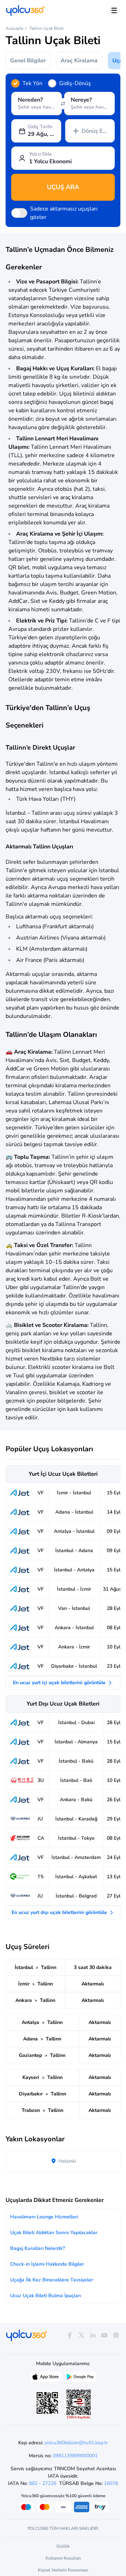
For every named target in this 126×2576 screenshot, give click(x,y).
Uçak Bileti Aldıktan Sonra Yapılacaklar (54, 2233)
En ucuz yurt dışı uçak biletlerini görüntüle (60, 1912)
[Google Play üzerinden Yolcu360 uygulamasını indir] (80, 2378)
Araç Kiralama (79, 61)
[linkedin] (93, 2336)
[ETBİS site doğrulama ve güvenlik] (79, 2404)
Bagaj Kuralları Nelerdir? (37, 2248)
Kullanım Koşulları (63, 2558)
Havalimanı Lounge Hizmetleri (44, 2217)
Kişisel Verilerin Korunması (63, 2570)
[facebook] (69, 2336)
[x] (81, 2336)
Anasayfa (14, 28)
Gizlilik (63, 2546)
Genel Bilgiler (28, 61)
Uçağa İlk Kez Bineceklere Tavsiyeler (52, 2280)
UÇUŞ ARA (63, 187)
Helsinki (66, 2161)
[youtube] (104, 2336)
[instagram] (116, 2336)
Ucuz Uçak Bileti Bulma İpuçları (45, 2296)
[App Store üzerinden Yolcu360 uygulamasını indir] (46, 2378)
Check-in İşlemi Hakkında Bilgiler (47, 2264)
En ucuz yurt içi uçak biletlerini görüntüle (60, 1683)
